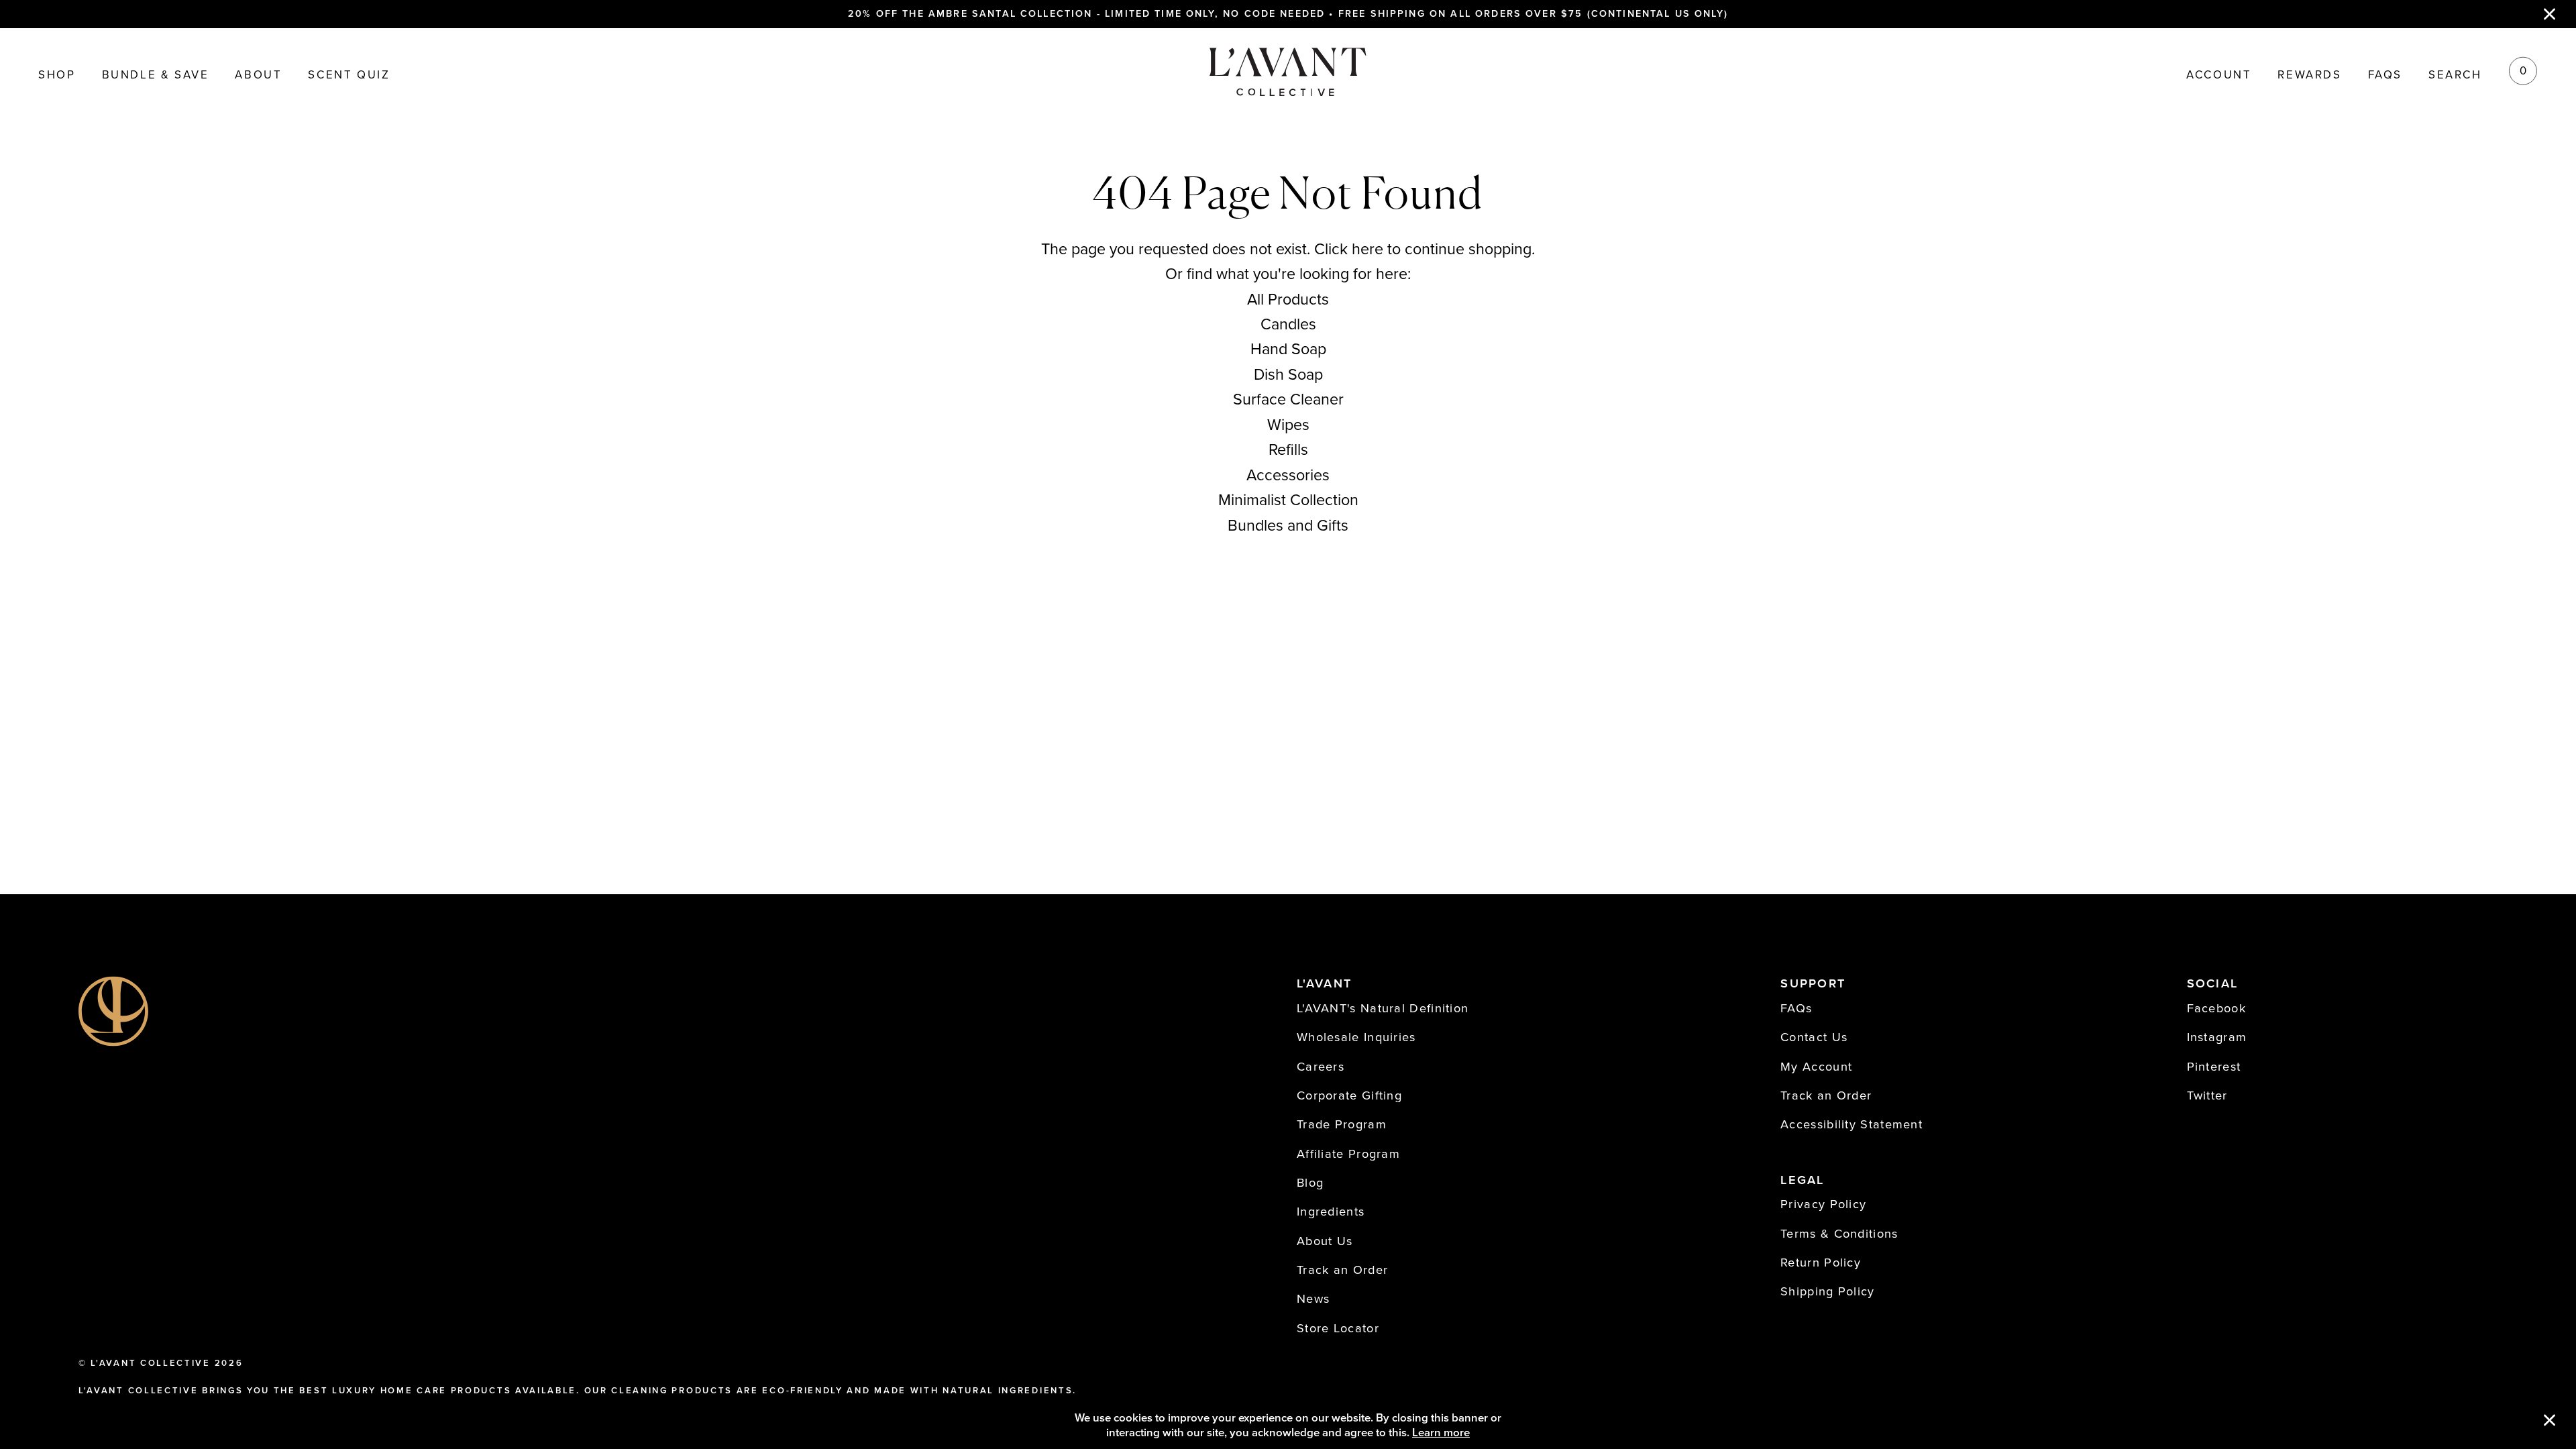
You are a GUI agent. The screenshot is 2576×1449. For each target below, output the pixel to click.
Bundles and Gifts (1288, 526)
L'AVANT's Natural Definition (1383, 1008)
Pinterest (2214, 1067)
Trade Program (1342, 1124)
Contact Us (1814, 1037)
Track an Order (1342, 1270)
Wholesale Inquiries (1356, 1037)
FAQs (2385, 75)
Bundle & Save (156, 75)
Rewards (2309, 75)
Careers (1321, 1067)
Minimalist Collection (1288, 500)
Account (2219, 75)
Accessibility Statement (1851, 1124)
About (258, 75)
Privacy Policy (1823, 1204)
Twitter (2207, 1095)
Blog (1310, 1183)
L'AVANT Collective (150, 1363)
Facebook (2216, 1008)
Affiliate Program (1348, 1154)
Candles (1288, 325)
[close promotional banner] (2550, 14)
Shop (57, 75)
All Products (1288, 300)
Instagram (2217, 1037)
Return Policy (1821, 1263)
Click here (1349, 250)
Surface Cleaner (1288, 400)
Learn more (1441, 1433)
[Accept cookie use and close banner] (2550, 1421)
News (1313, 1299)
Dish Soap (1288, 375)
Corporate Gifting (1349, 1095)
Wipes (1288, 425)
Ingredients (1331, 1212)
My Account (1816, 1067)
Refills (1288, 450)
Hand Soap (1288, 350)
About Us (1325, 1241)
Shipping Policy (1828, 1291)
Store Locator (1338, 1328)
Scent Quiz (349, 75)
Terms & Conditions (1839, 1234)
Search (2455, 75)
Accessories (1288, 476)
